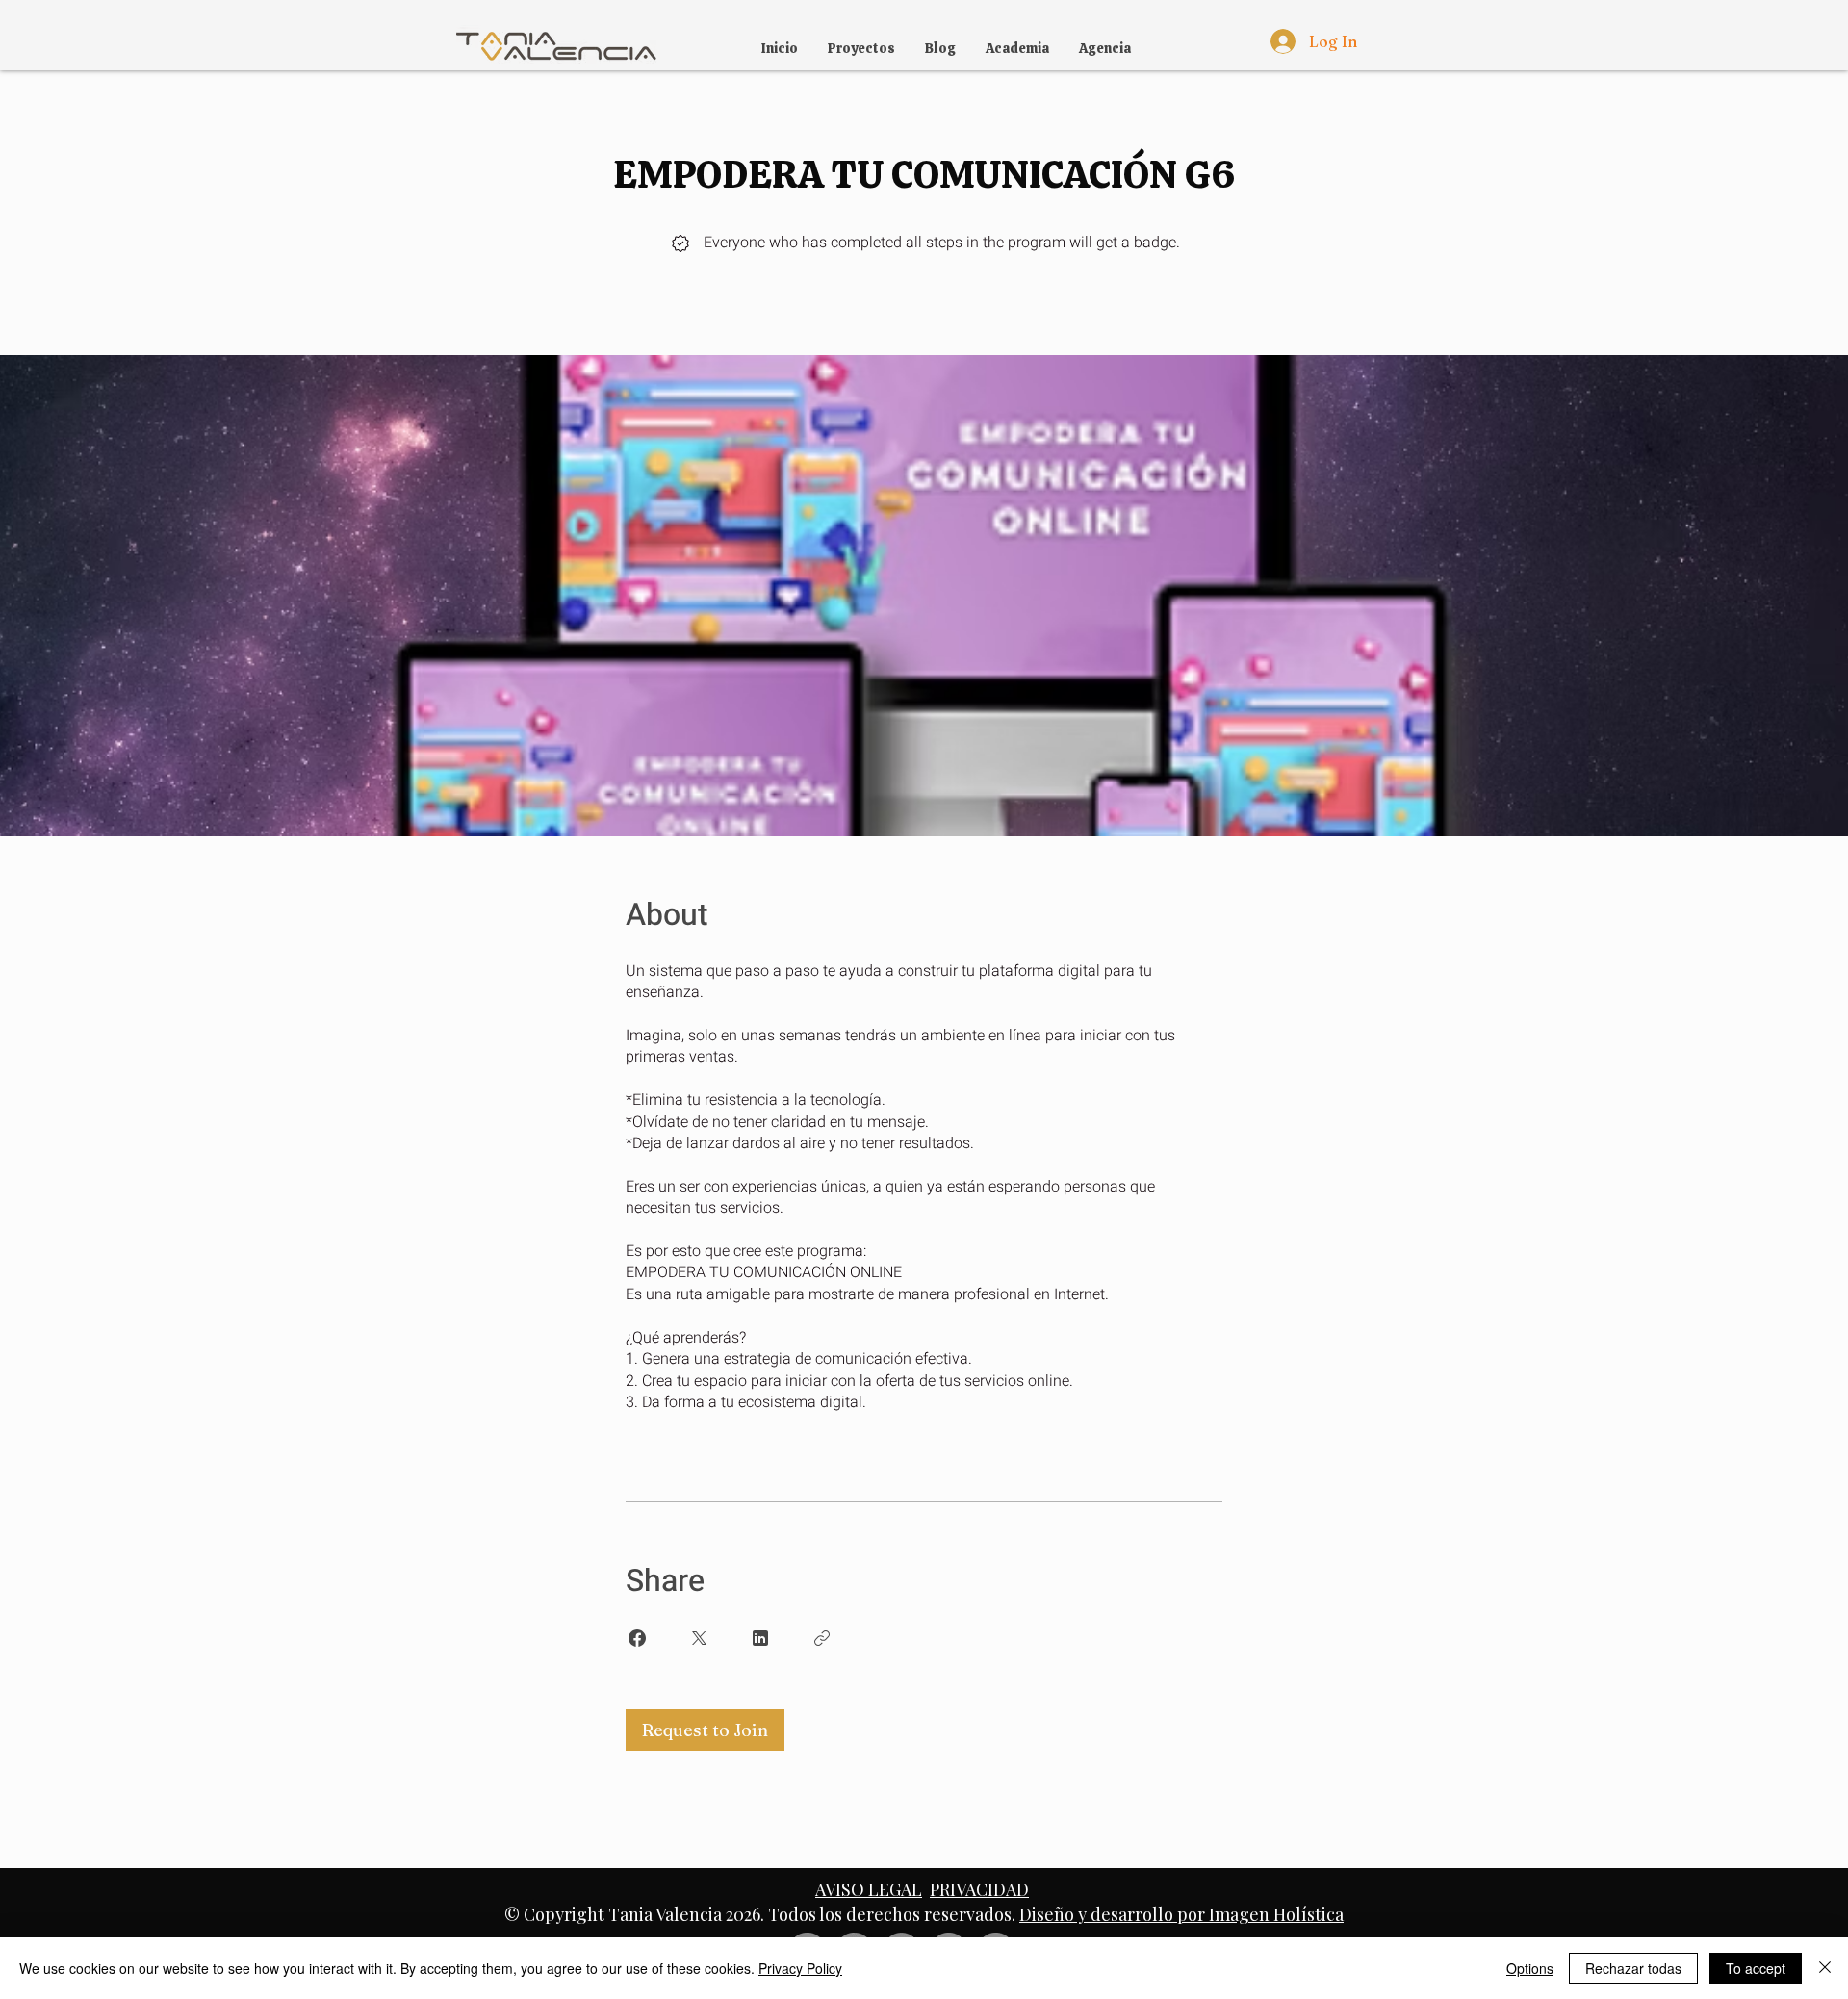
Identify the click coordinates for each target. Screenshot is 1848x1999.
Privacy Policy (800, 1968)
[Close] (1825, 1968)
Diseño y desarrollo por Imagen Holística (1181, 1914)
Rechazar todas (1633, 1968)
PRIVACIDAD (979, 1889)
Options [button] (1530, 1968)
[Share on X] (699, 1638)
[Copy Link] (822, 1638)
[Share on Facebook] (637, 1638)
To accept (1756, 1968)
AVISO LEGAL (869, 1889)
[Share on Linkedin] (760, 1638)
